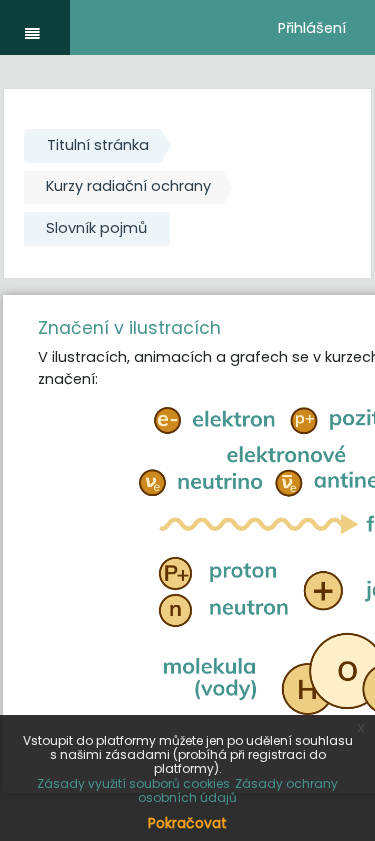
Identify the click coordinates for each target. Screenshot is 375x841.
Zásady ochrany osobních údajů (238, 790)
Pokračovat (187, 823)
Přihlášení (312, 28)
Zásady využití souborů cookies (133, 783)
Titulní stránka (98, 145)
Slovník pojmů (96, 228)
